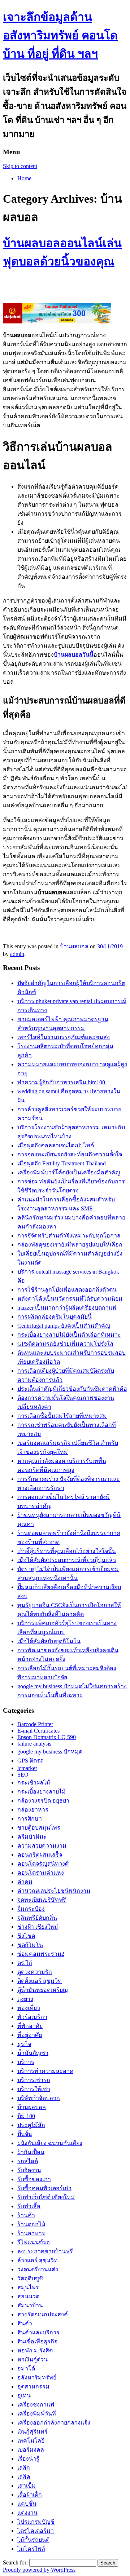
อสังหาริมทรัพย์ (37, 2377)
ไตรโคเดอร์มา (36, 2531)
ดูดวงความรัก (35, 1972)
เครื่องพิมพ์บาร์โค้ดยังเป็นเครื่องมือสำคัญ (69, 1172)
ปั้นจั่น (25, 2134)
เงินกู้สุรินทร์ (32, 2432)
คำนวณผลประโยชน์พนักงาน (54, 1891)
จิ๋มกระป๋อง (31, 1909)
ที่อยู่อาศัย (30, 2035)
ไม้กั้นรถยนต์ (33, 2540)
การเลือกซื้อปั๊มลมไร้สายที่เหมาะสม (62, 1416)
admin (17, 954)
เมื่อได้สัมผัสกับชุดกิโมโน (49, 1641)
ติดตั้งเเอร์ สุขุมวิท (40, 1981)
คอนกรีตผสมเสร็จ (40, 1855)
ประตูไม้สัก (31, 2125)
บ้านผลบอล (74, 946)
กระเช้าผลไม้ (34, 1783)
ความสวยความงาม (42, 1846)
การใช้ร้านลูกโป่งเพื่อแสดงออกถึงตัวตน (67, 1290)
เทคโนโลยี (31, 2441)
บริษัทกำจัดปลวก (39, 2098)
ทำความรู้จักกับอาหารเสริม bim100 (62, 1082)
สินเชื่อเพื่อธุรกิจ (37, 2341)
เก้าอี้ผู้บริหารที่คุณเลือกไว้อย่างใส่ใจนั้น (67, 1551)
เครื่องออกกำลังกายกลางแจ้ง (54, 2423)
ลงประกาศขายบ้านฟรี (45, 2251)
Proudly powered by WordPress (39, 2570)
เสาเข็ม (27, 2486)
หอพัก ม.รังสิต (35, 2350)
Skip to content (20, 166)
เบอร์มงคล (31, 2450)
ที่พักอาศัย (30, 2026)
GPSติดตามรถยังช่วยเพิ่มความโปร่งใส (65, 1344)
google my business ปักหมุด (50, 1752)
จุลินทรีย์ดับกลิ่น (37, 1918)
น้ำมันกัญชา (33, 2053)
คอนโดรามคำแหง (41, 1873)
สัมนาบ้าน (30, 2305)
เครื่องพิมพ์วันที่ (37, 2414)
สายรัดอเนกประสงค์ (43, 2314)
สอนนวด (28, 2296)
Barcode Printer (35, 1724)
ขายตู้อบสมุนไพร (39, 1828)
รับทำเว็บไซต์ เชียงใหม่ (46, 2197)
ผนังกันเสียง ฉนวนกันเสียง (50, 2143)
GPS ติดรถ (31, 1761)
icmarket (27, 1768)
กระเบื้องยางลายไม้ (42, 1792)
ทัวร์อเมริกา (32, 2017)
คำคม (25, 1882)
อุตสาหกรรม (33, 2387)
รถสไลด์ (28, 2161)
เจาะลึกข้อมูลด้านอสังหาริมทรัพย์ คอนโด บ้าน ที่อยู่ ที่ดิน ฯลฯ (60, 35)
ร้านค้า (26, 2215)
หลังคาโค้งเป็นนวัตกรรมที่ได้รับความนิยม (70, 1299)
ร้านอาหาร (31, 2233)
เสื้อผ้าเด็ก (30, 2495)
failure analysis (34, 1744)
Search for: (15, 2562)
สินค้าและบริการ (38, 2332)
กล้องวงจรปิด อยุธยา (43, 1801)
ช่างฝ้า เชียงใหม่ (38, 1927)
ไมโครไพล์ (31, 2549)
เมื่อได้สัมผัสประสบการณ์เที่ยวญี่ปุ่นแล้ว (67, 1560)
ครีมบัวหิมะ (32, 1837)
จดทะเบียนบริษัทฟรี (42, 1900)
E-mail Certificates (38, 1731)
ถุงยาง (25, 1999)
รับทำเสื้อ (29, 2206)
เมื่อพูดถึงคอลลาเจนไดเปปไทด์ (56, 1145)
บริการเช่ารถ (34, 2080)
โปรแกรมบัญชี (36, 2522)
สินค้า (25, 2323)
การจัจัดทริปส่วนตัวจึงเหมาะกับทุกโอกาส (69, 1236)
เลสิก (24, 2468)
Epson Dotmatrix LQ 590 (47, 1737)
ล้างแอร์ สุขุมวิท (38, 2260)
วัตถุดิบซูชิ (30, 2278)
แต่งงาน (27, 2513)
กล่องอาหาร (33, 1810)
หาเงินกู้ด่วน (32, 2359)
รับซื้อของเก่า (34, 2179)
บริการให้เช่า (34, 2089)
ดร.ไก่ (25, 1963)
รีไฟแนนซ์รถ (34, 2242)
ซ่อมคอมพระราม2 (41, 1954)
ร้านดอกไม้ (31, 2224)
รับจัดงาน (29, 2170)
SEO (23, 1775)
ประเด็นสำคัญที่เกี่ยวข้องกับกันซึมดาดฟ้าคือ (72, 1389)
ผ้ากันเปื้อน (31, 2152)
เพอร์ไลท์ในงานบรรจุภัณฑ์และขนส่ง (64, 1037)
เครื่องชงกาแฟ (36, 2405)
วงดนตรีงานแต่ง (38, 2269)
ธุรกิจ (24, 2044)
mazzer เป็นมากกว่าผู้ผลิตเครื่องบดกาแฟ (67, 1308)
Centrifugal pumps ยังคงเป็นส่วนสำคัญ (64, 1326)
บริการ (26, 2062)
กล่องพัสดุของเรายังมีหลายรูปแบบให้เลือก (70, 1245)
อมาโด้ (26, 2368)
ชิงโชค (26, 1936)
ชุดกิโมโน (30, 1945)
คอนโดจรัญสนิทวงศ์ (43, 1864)
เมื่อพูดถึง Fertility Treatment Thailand (62, 1163)
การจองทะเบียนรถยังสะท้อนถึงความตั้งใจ (70, 1154)
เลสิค (24, 2477)
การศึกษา (30, 1819)
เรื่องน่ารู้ (28, 2459)
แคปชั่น (27, 2504)
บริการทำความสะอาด (45, 2071)
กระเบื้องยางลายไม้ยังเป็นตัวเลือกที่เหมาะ (69, 1335)
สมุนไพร (28, 2287)
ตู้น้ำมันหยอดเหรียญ (43, 1990)
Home (24, 178)
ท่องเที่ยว (29, 2008)
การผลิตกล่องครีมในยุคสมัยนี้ (55, 1317)
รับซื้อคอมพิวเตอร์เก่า (44, 2188)
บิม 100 (26, 2116)
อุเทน (24, 2396)
